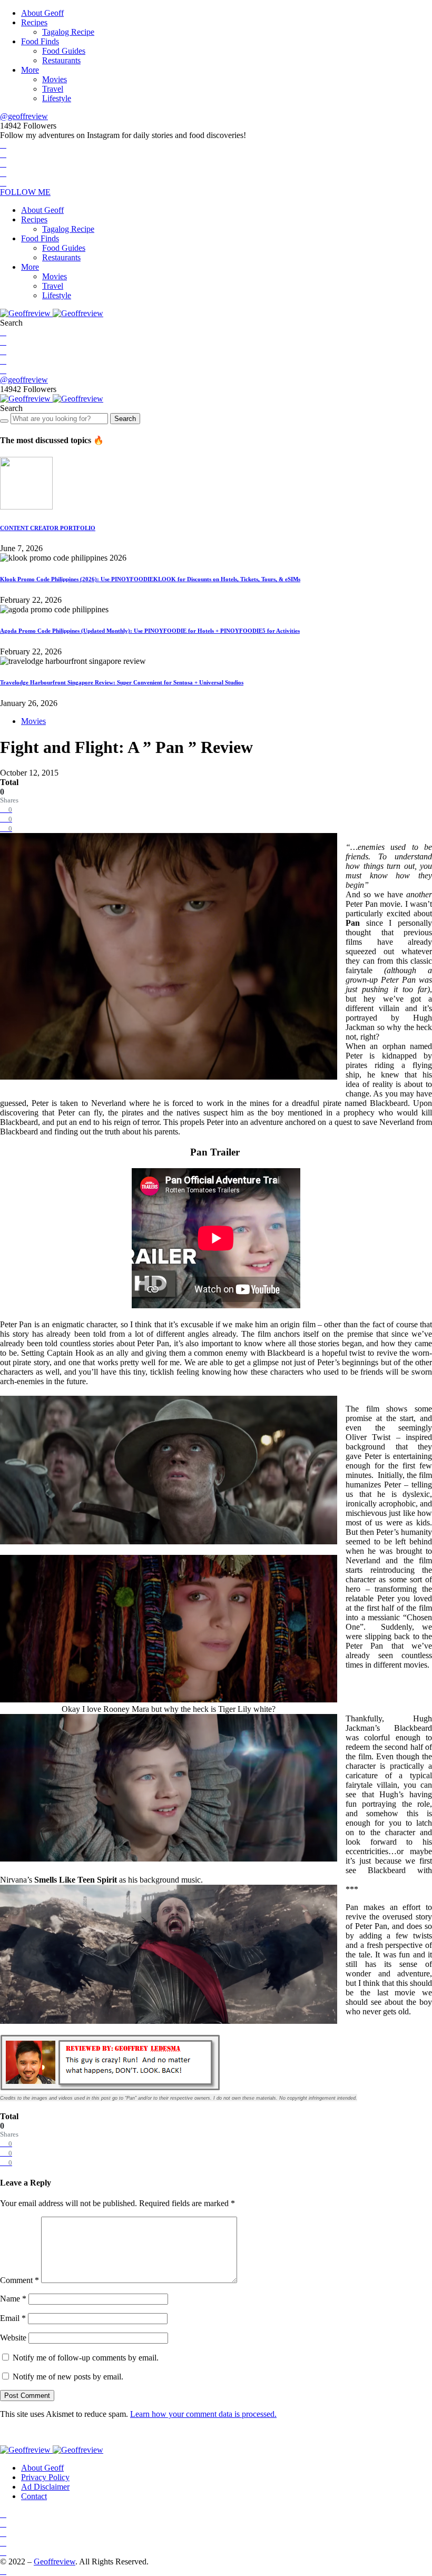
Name (13, 2299)
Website (13, 2338)
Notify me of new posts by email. (68, 2377)
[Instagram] (3, 164)
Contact (34, 2496)
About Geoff (42, 13)
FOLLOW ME (25, 192)
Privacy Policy (45, 2477)
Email (13, 2318)
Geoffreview (55, 2562)
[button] (11, 323)
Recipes (34, 22)
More (30, 70)
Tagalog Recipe (68, 32)
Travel (53, 89)
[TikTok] (3, 183)
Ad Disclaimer (45, 2487)
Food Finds (40, 41)
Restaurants (61, 60)
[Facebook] (3, 145)
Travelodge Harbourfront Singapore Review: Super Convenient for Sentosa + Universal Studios (122, 682)
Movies (55, 79)
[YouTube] (3, 173)
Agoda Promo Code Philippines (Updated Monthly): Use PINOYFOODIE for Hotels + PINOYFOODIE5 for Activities (150, 631)
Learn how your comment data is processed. (203, 2414)
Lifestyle (57, 98)
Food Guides (64, 51)
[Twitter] (3, 154)
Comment (19, 2280)
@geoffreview (24, 116)
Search (125, 419)
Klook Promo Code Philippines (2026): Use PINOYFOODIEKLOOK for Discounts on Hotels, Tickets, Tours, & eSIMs (150, 579)
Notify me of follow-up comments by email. (86, 2358)
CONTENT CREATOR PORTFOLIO (48, 528)
